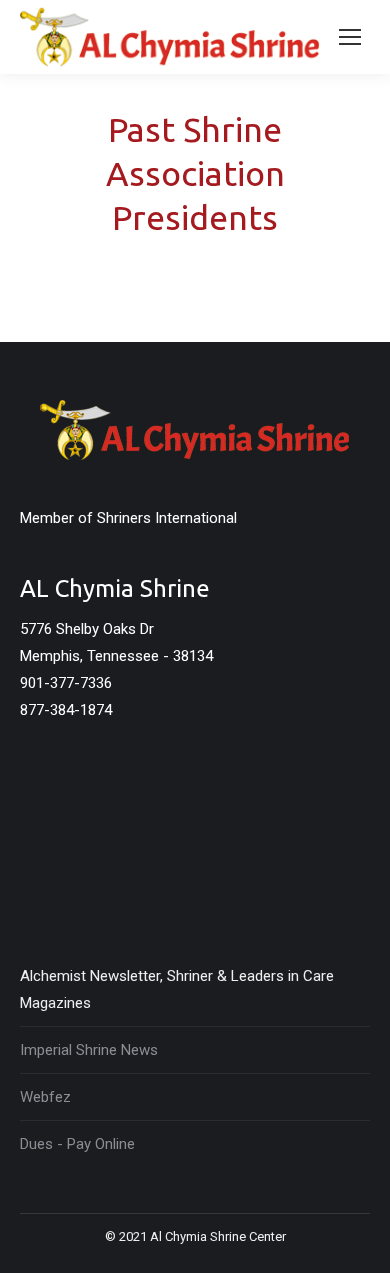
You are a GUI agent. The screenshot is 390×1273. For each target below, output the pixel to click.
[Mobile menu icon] (350, 37)
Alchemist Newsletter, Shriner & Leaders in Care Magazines (177, 989)
